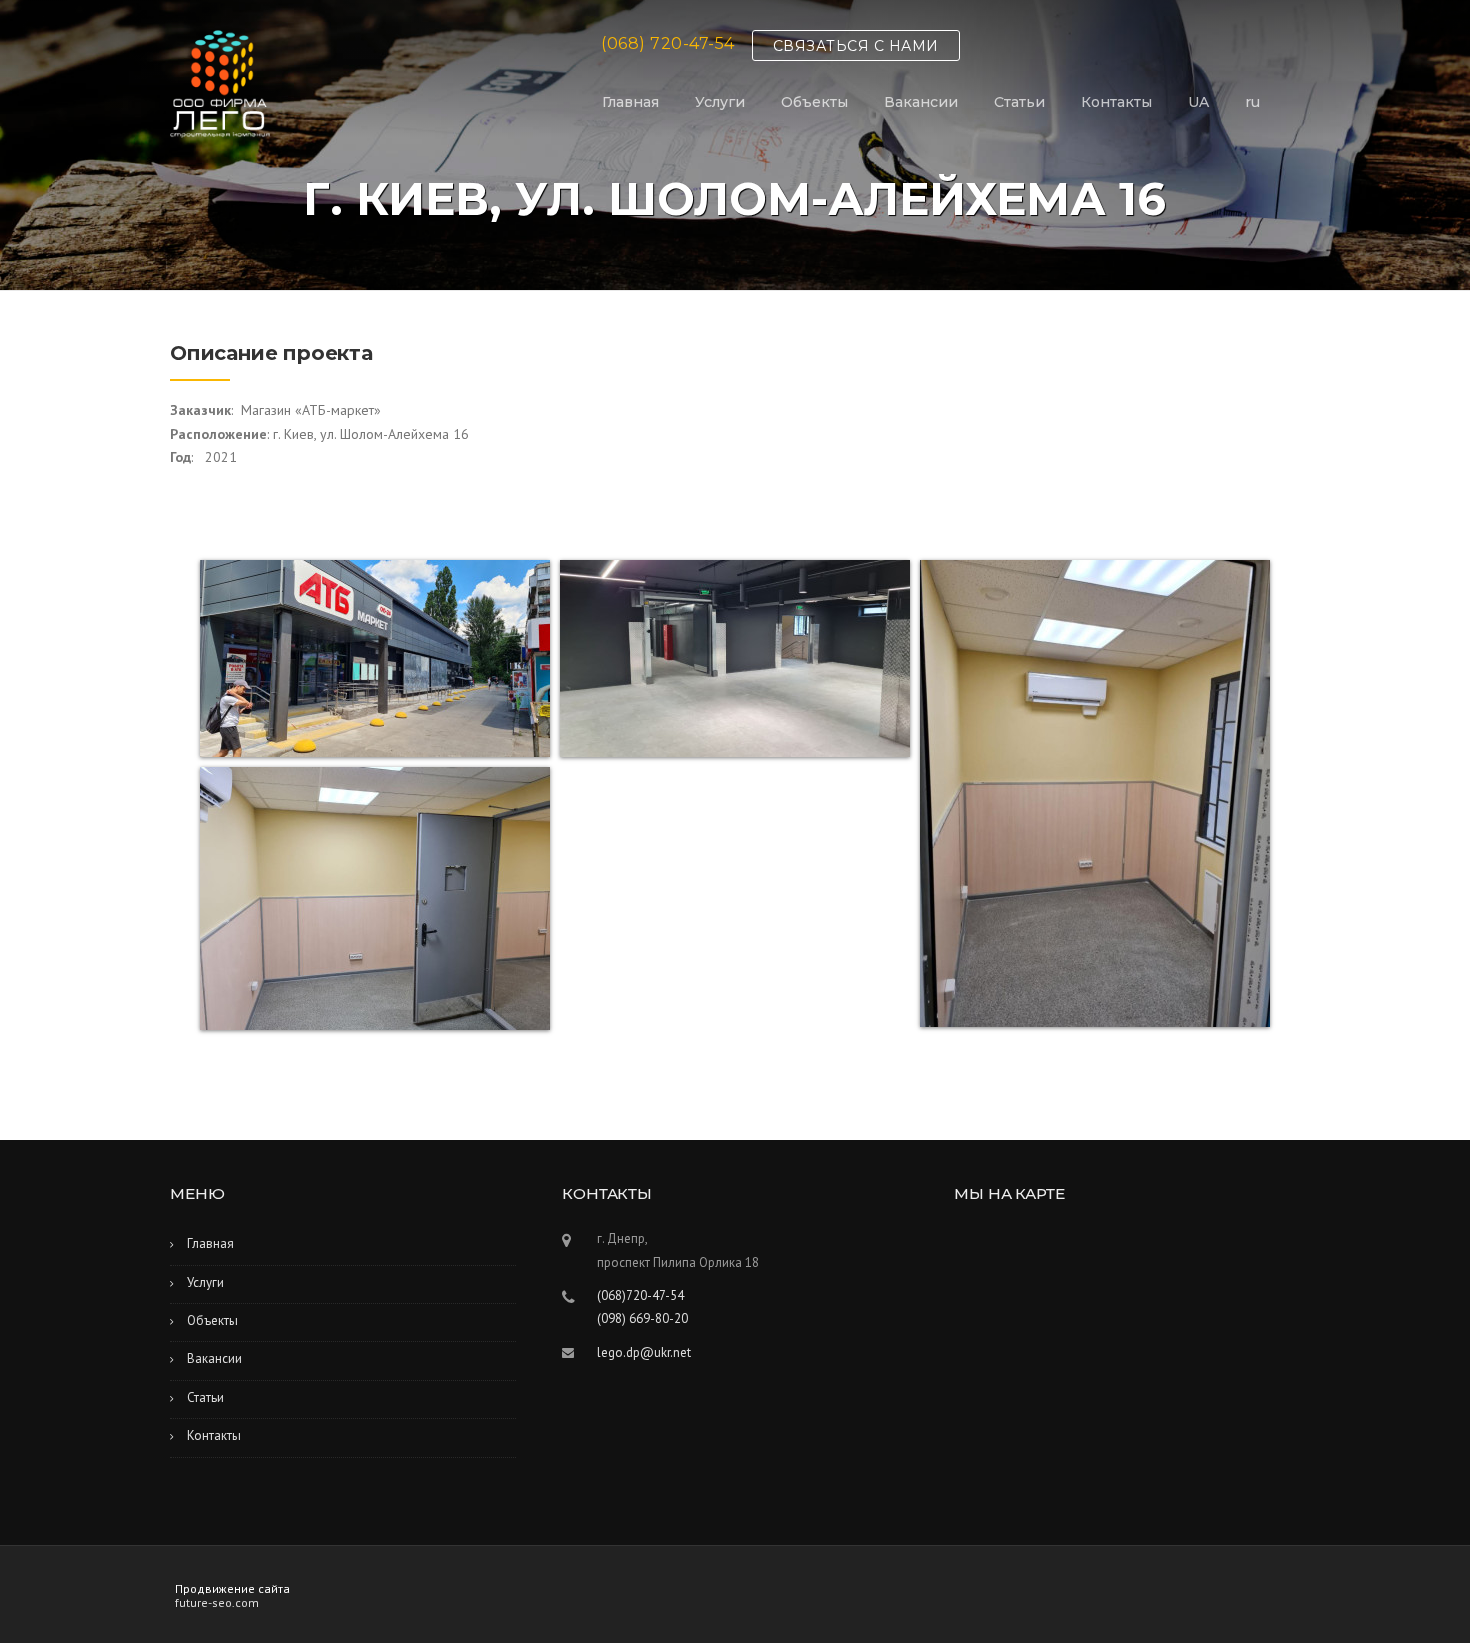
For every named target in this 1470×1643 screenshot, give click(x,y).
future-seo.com (217, 1602)
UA (1198, 102)
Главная (630, 102)
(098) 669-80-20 (642, 1318)
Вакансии (921, 102)
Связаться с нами (856, 46)
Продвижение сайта (232, 1588)
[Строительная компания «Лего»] (220, 82)
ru (1252, 102)
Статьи (1019, 102)
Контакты (1116, 102)
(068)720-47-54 (640, 1295)
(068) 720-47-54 (668, 43)
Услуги (720, 102)
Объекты (814, 102)
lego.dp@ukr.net (644, 1352)
